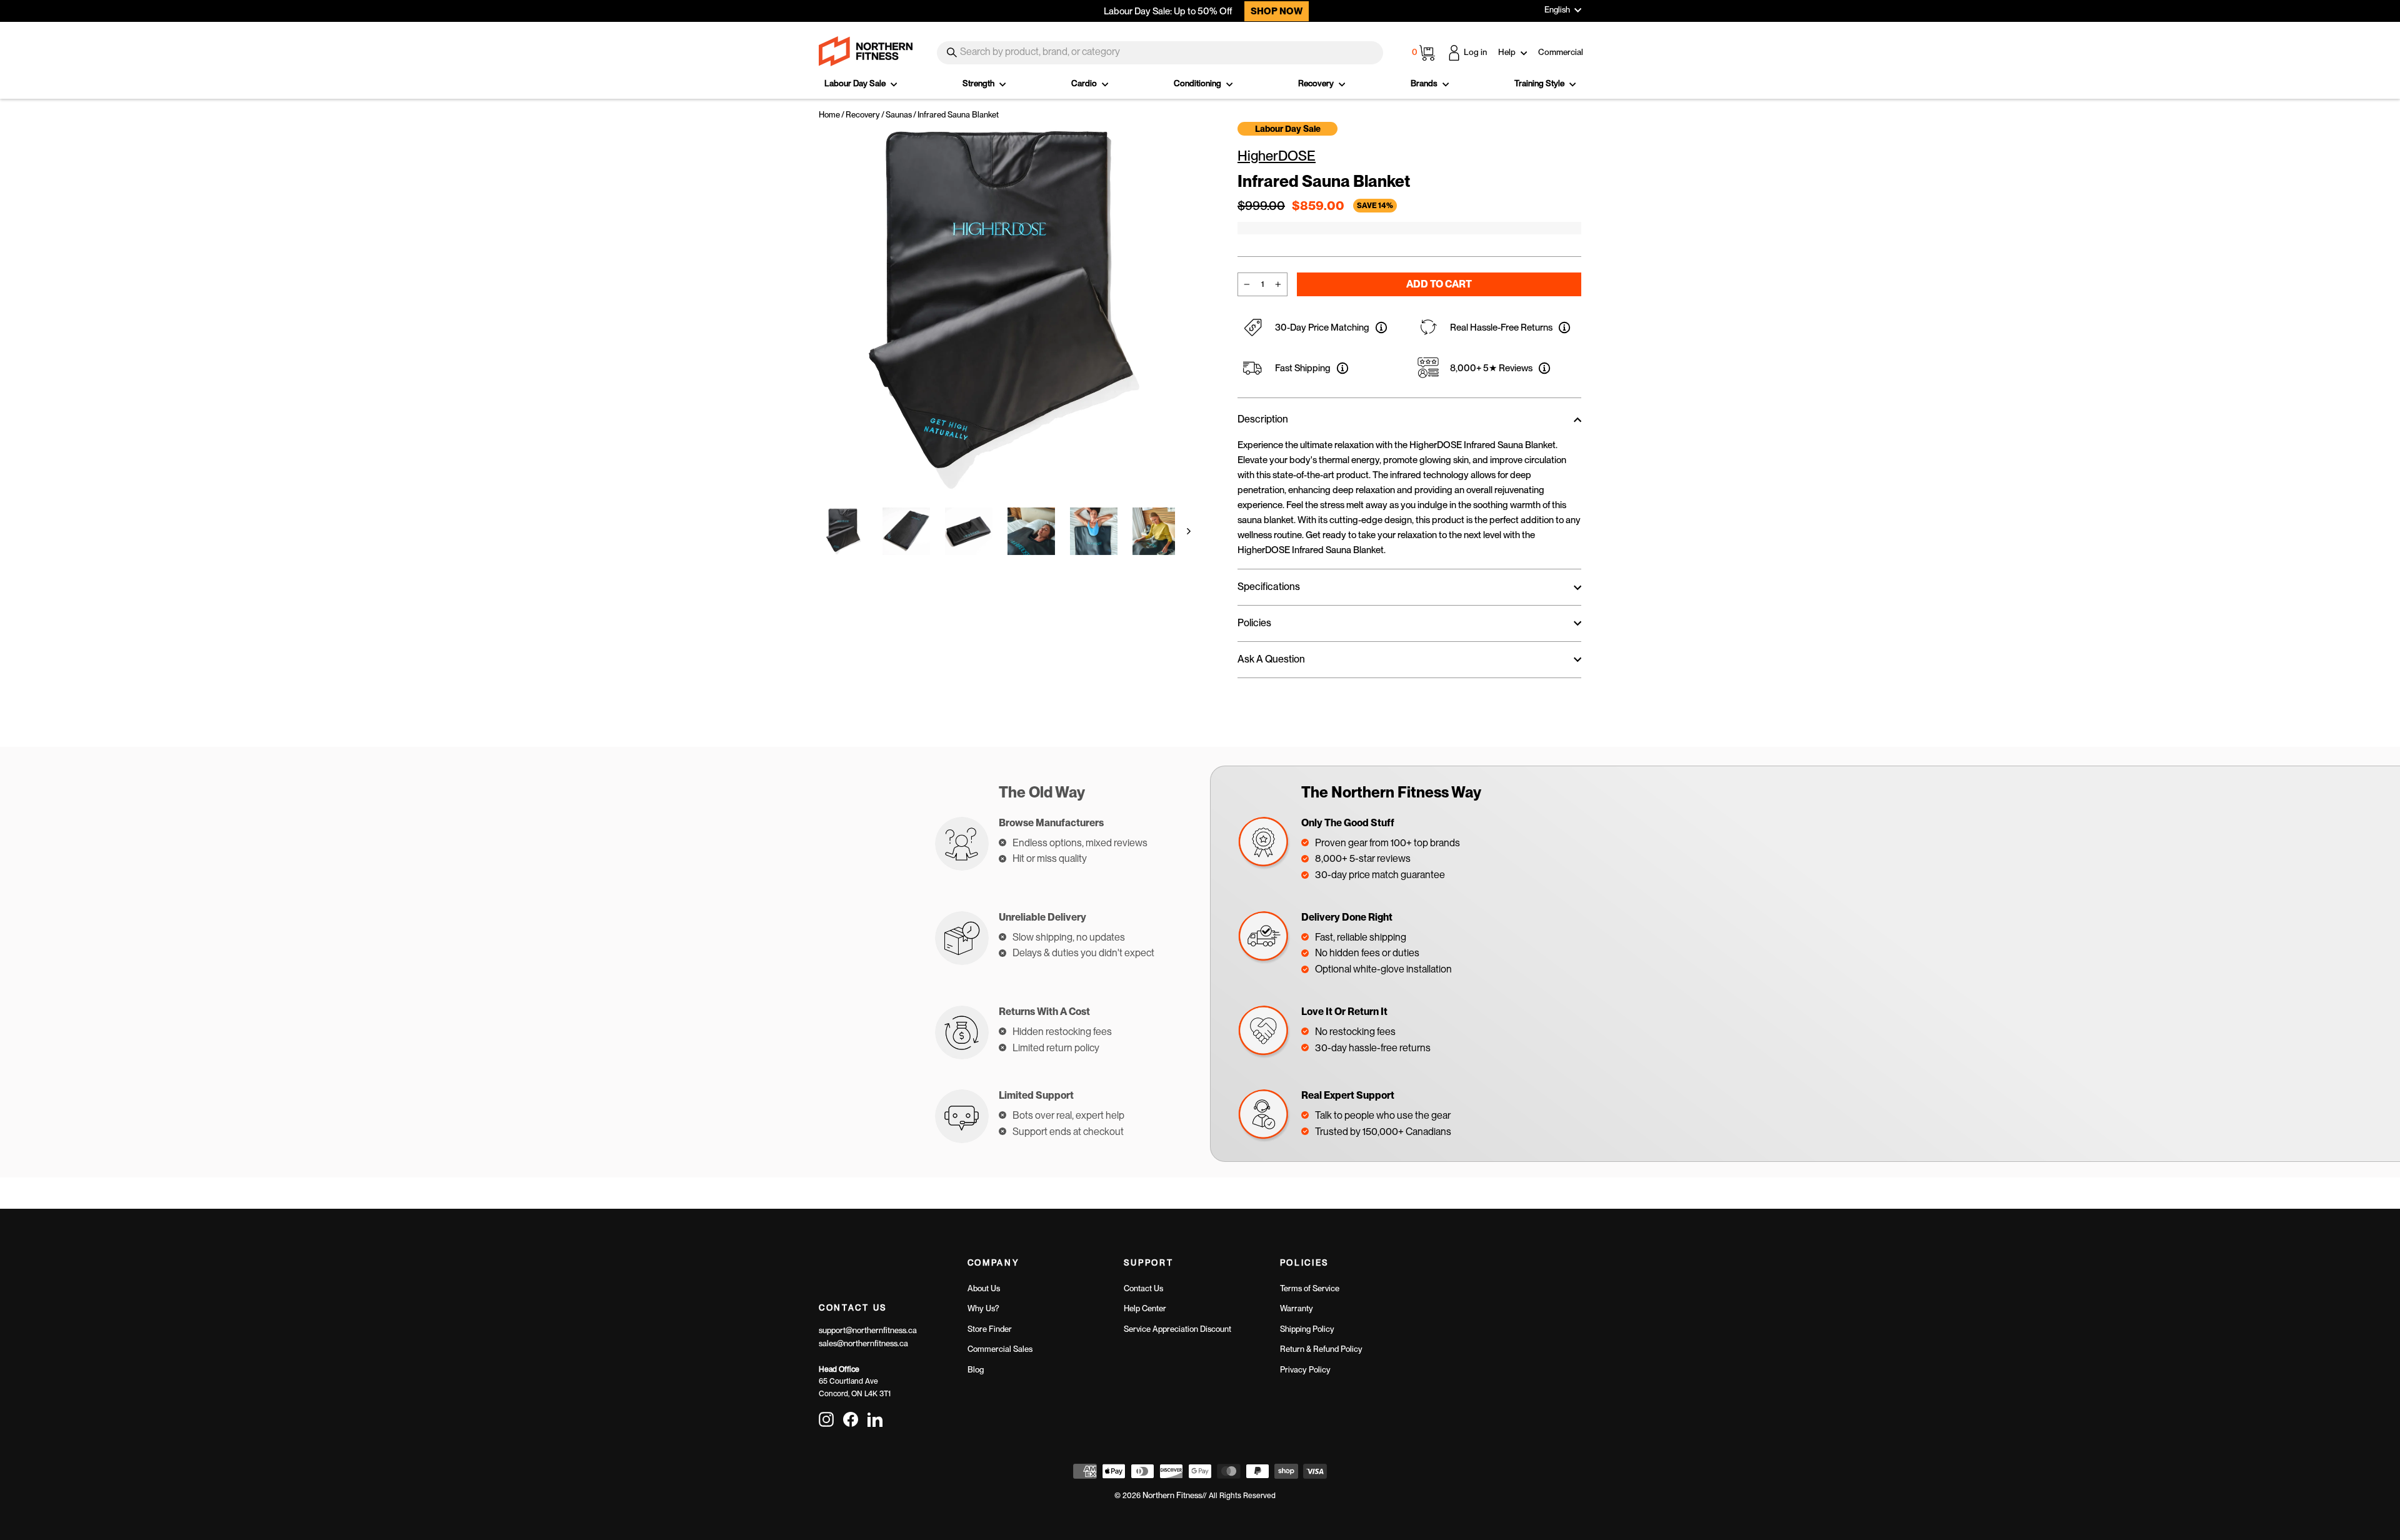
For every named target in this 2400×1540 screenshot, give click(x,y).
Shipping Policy (1307, 1329)
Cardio (1085, 83)
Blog (976, 1370)
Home (829, 115)
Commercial (1561, 52)
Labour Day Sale (856, 83)
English (1557, 10)
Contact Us (1143, 1288)
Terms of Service (1310, 1288)
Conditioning (1198, 83)
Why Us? (983, 1308)
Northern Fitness (1172, 1495)
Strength (979, 83)
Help (1508, 52)
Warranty (1297, 1308)
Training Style (1540, 83)
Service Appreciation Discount (1177, 1329)
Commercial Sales (1000, 1349)
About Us (984, 1288)
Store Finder (990, 1329)
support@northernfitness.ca (868, 1330)
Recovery (1317, 83)
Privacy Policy (1305, 1370)
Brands (1425, 83)
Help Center (1145, 1308)
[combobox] (1160, 53)
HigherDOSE (1277, 156)
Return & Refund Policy (1321, 1349)
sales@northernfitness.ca (863, 1343)
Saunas (899, 115)
